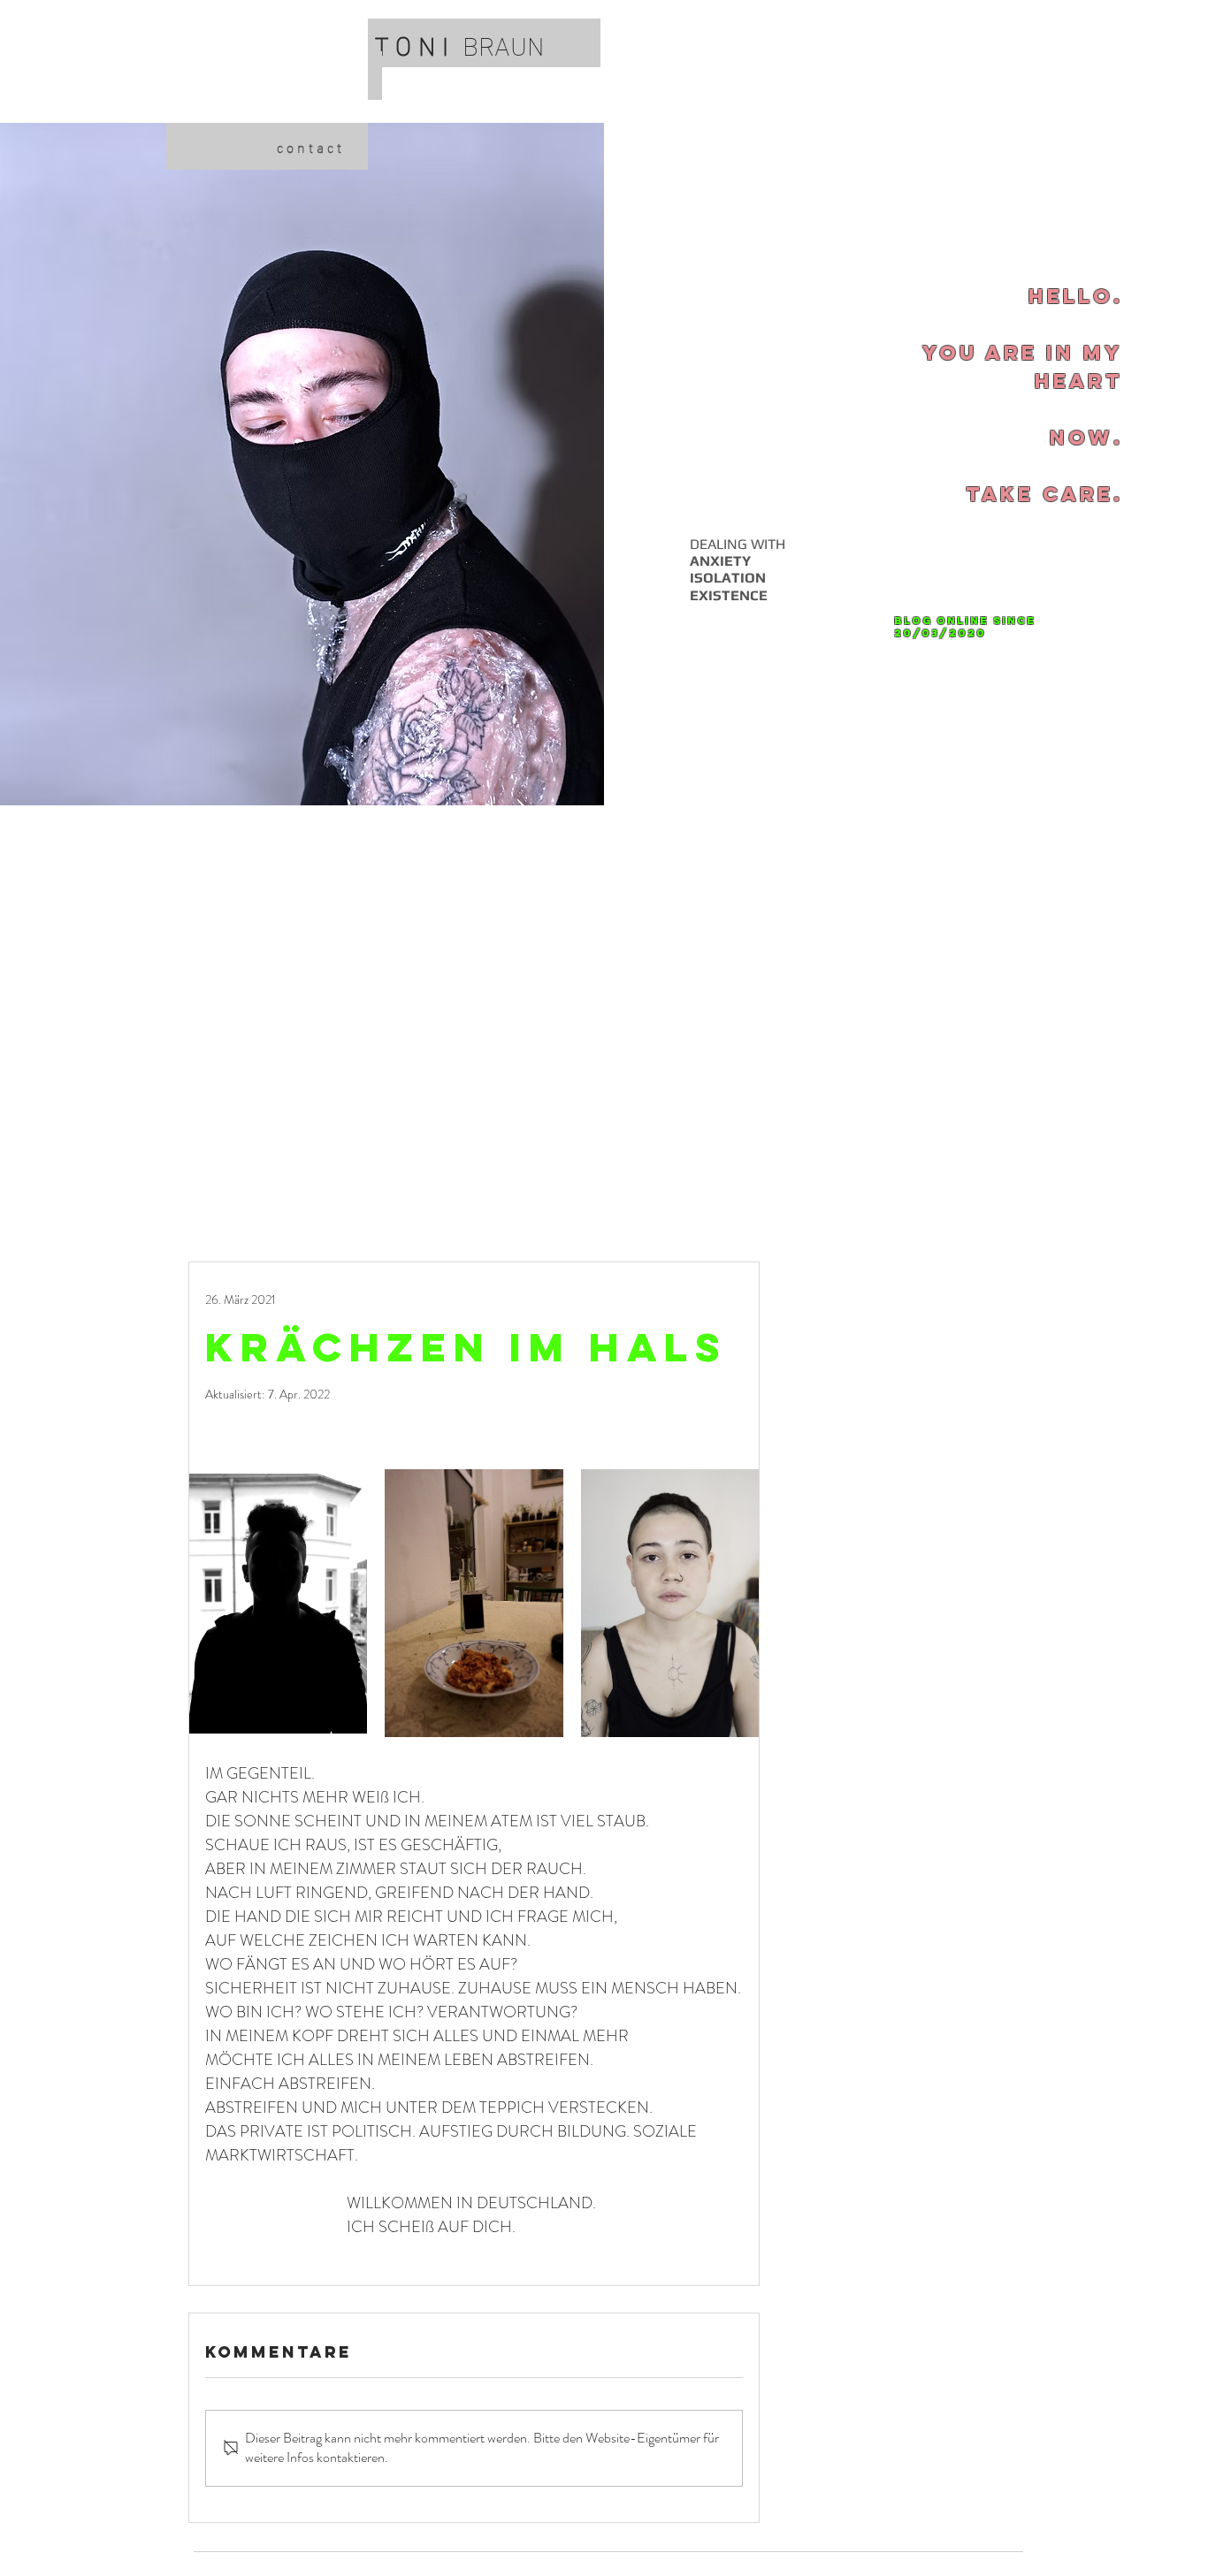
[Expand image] (278, 1604)
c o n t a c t (309, 146)
